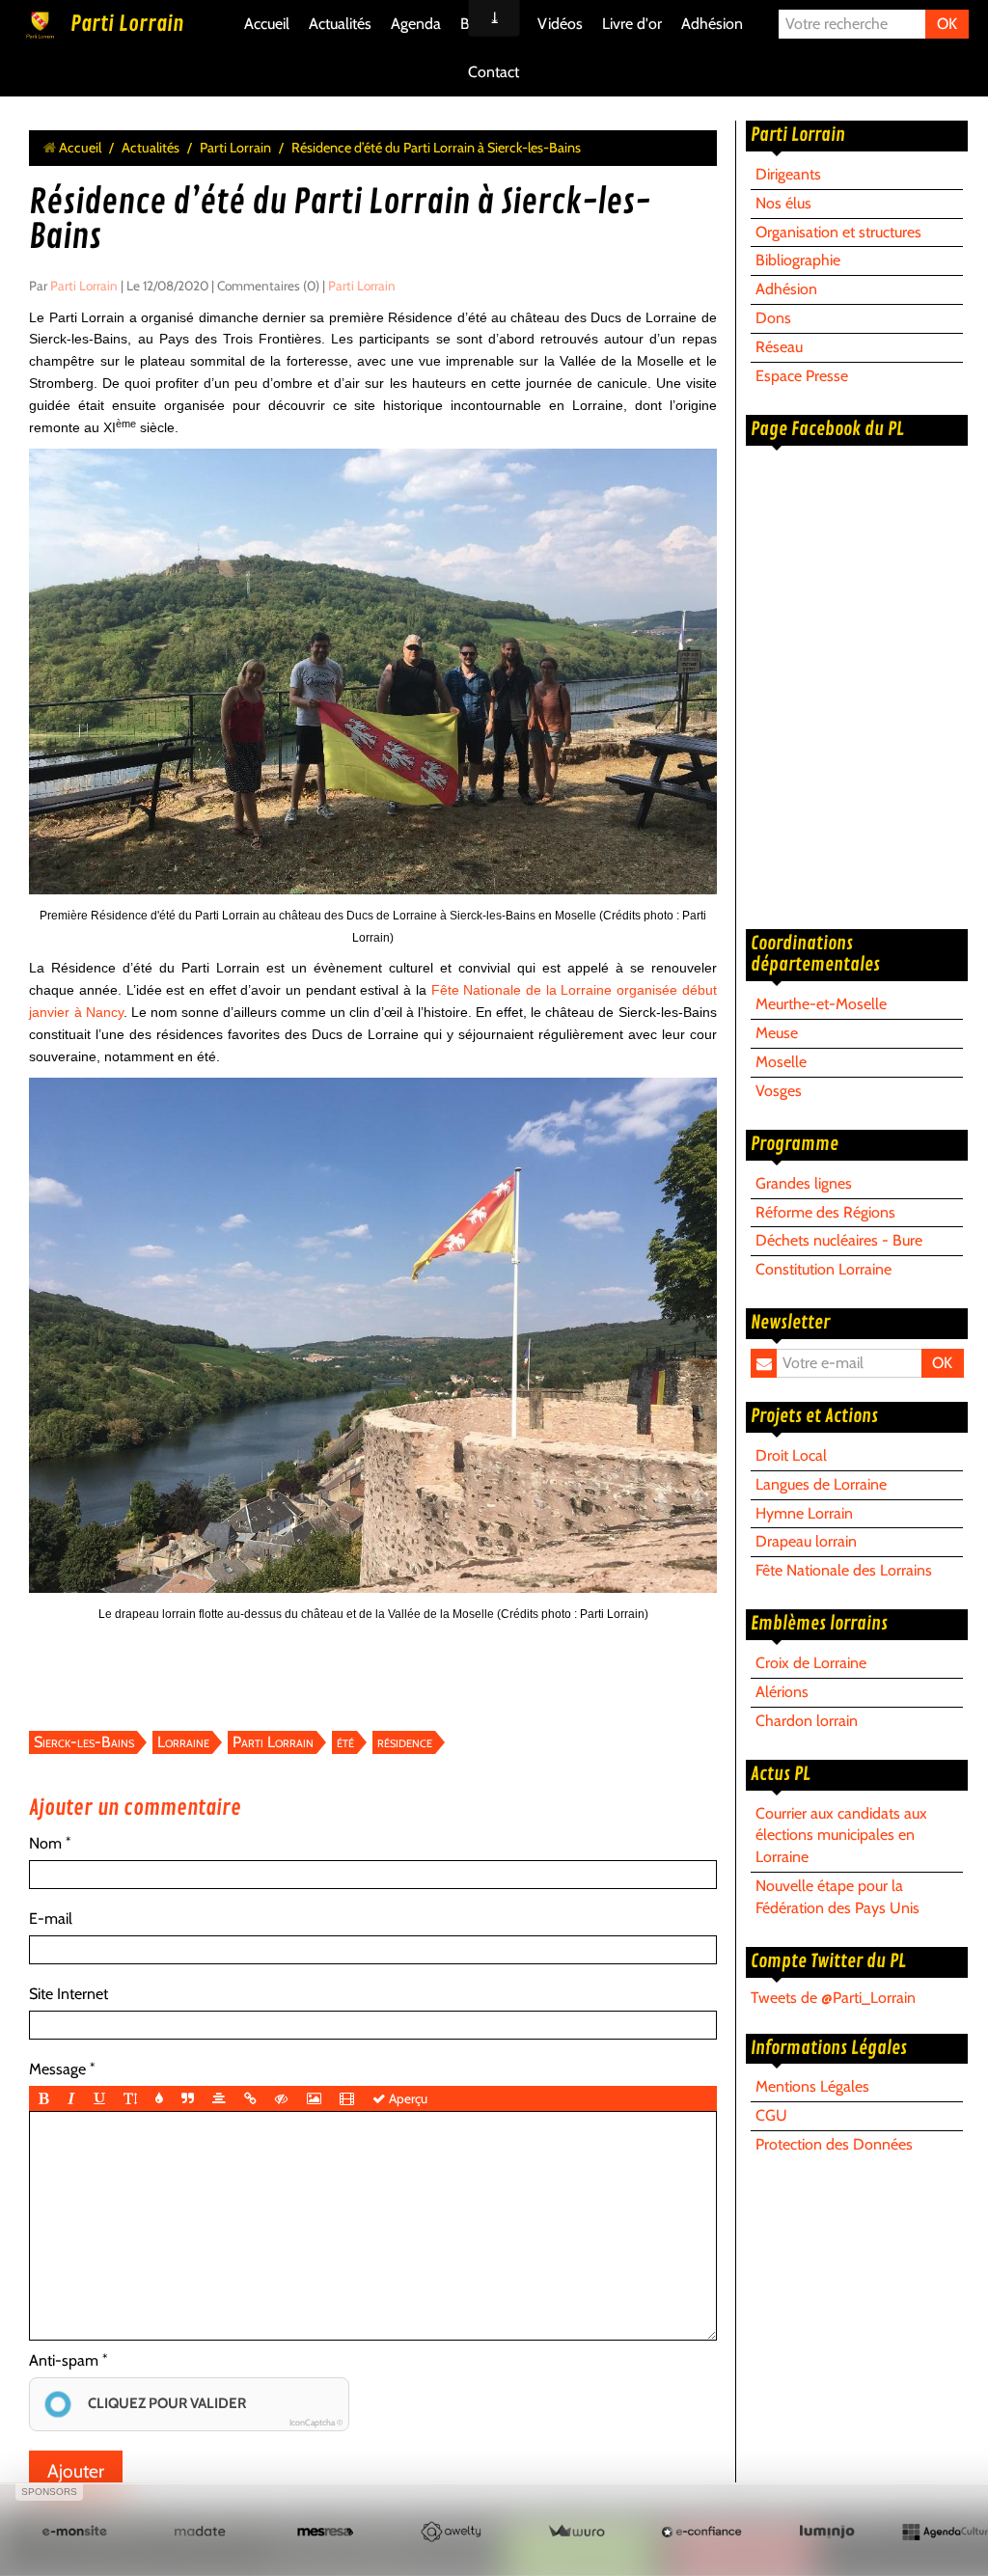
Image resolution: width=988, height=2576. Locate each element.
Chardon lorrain (807, 1721)
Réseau (779, 347)
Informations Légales (829, 2048)
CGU (771, 2115)
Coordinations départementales (815, 954)
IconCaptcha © (316, 2422)
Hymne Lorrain (804, 1513)
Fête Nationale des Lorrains (844, 1570)
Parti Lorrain (127, 24)
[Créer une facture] (576, 2532)
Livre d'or (632, 24)
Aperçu (407, 2098)
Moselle (781, 1062)
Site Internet (69, 1994)
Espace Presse (802, 376)
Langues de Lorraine (821, 1484)
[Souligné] (99, 2098)
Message (57, 2069)
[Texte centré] (219, 2098)
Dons (773, 318)
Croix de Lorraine (811, 1663)
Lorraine (183, 1742)
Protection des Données (834, 2144)
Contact (494, 72)
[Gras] (44, 2098)
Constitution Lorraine (823, 1269)
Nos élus (783, 203)
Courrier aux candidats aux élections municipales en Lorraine (841, 1836)
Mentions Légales (812, 2086)
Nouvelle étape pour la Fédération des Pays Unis (837, 1897)
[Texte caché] (282, 2098)
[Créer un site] (74, 2532)
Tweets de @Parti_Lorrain (833, 1998)
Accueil (267, 24)
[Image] (314, 2098)
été (345, 1742)
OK (947, 24)
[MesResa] (325, 2532)
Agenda (416, 24)
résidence (405, 1742)
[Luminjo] (827, 2532)
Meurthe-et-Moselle (821, 1004)
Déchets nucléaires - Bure (839, 1240)
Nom (45, 1843)
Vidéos (560, 24)
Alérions (782, 1692)
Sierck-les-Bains (84, 1742)
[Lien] (250, 2098)
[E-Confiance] (701, 2532)
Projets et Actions (814, 1416)
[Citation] (188, 2098)
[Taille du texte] (130, 2098)
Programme (795, 1144)
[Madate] (200, 2532)
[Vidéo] (347, 2098)
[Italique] (71, 2098)
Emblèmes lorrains (819, 1624)
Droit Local (791, 1455)
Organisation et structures (838, 232)
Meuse (777, 1033)
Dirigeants (788, 174)
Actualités (340, 24)
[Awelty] (451, 2532)
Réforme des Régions (825, 1212)
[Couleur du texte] (159, 2098)
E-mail (51, 1918)
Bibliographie (798, 260)
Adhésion (712, 24)
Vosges (779, 1091)
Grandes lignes (804, 1183)
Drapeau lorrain (806, 1541)
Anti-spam (64, 2360)
